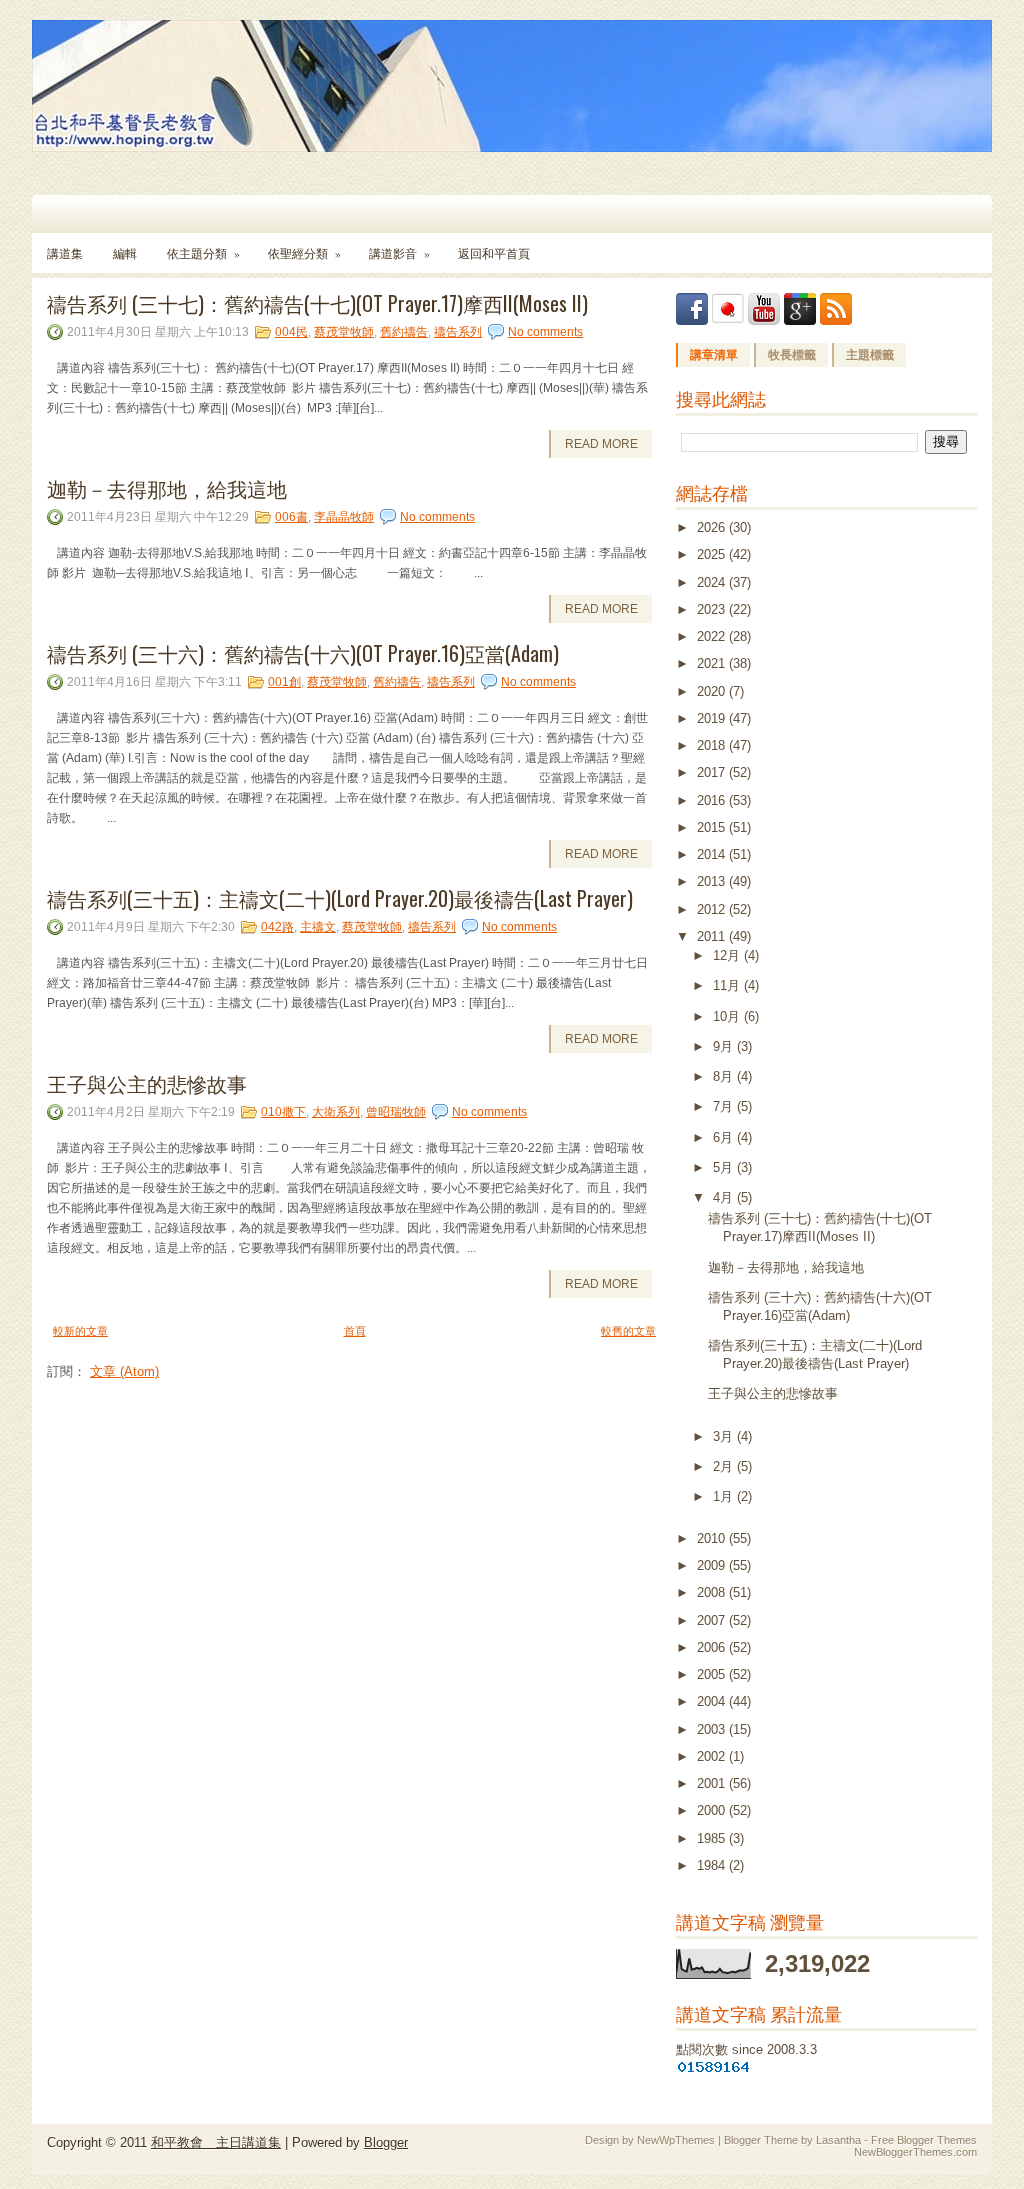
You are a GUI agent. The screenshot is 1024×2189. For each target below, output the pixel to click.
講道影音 (399, 253)
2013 (713, 881)
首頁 (355, 1331)
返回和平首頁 (494, 253)
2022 (713, 636)
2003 (713, 1729)
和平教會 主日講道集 (216, 2142)
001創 (284, 682)
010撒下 (283, 1112)
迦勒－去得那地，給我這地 (167, 488)
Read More (601, 444)
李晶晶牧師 (344, 517)
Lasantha (838, 2140)
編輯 (125, 253)
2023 (713, 609)
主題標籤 (870, 355)
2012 (713, 909)
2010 (713, 1538)
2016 (713, 800)
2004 (713, 1701)
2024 (713, 582)
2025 (713, 554)
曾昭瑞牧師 (396, 1112)
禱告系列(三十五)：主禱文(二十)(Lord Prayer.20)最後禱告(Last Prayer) (340, 898)
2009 (713, 1565)
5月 (725, 1167)
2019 (713, 718)
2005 (713, 1674)
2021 (713, 663)
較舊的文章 (628, 1331)
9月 (725, 1046)
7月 (725, 1106)
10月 (728, 1016)
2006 (713, 1647)
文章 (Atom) (124, 1371)
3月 (725, 1436)
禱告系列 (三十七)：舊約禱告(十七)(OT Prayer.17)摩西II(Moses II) (317, 303)
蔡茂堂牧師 (344, 332)
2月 (725, 1466)
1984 (713, 1865)
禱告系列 (458, 332)
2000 (713, 1810)
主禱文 (318, 927)
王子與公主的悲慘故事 (147, 1083)
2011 (713, 936)
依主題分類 (203, 253)
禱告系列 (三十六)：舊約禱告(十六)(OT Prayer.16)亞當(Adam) (303, 653)
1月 (725, 1496)
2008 (713, 1592)
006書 (291, 517)
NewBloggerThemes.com (915, 2152)
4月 (725, 1197)
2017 (713, 772)
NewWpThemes (676, 2140)
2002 (713, 1756)
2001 (713, 1783)
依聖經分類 (304, 253)
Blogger (386, 2142)
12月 (728, 955)
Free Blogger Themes (924, 2140)
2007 (713, 1620)
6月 (725, 1137)
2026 (713, 527)
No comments (545, 332)
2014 (713, 854)
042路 (277, 927)
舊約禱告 (404, 332)
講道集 (65, 253)
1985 (713, 1838)
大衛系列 (336, 1112)
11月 (728, 985)
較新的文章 (80, 1331)
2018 (713, 745)
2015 (713, 827)
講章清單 (714, 355)
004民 (291, 332)
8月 (725, 1076)
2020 (713, 691)
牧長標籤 (792, 355)
